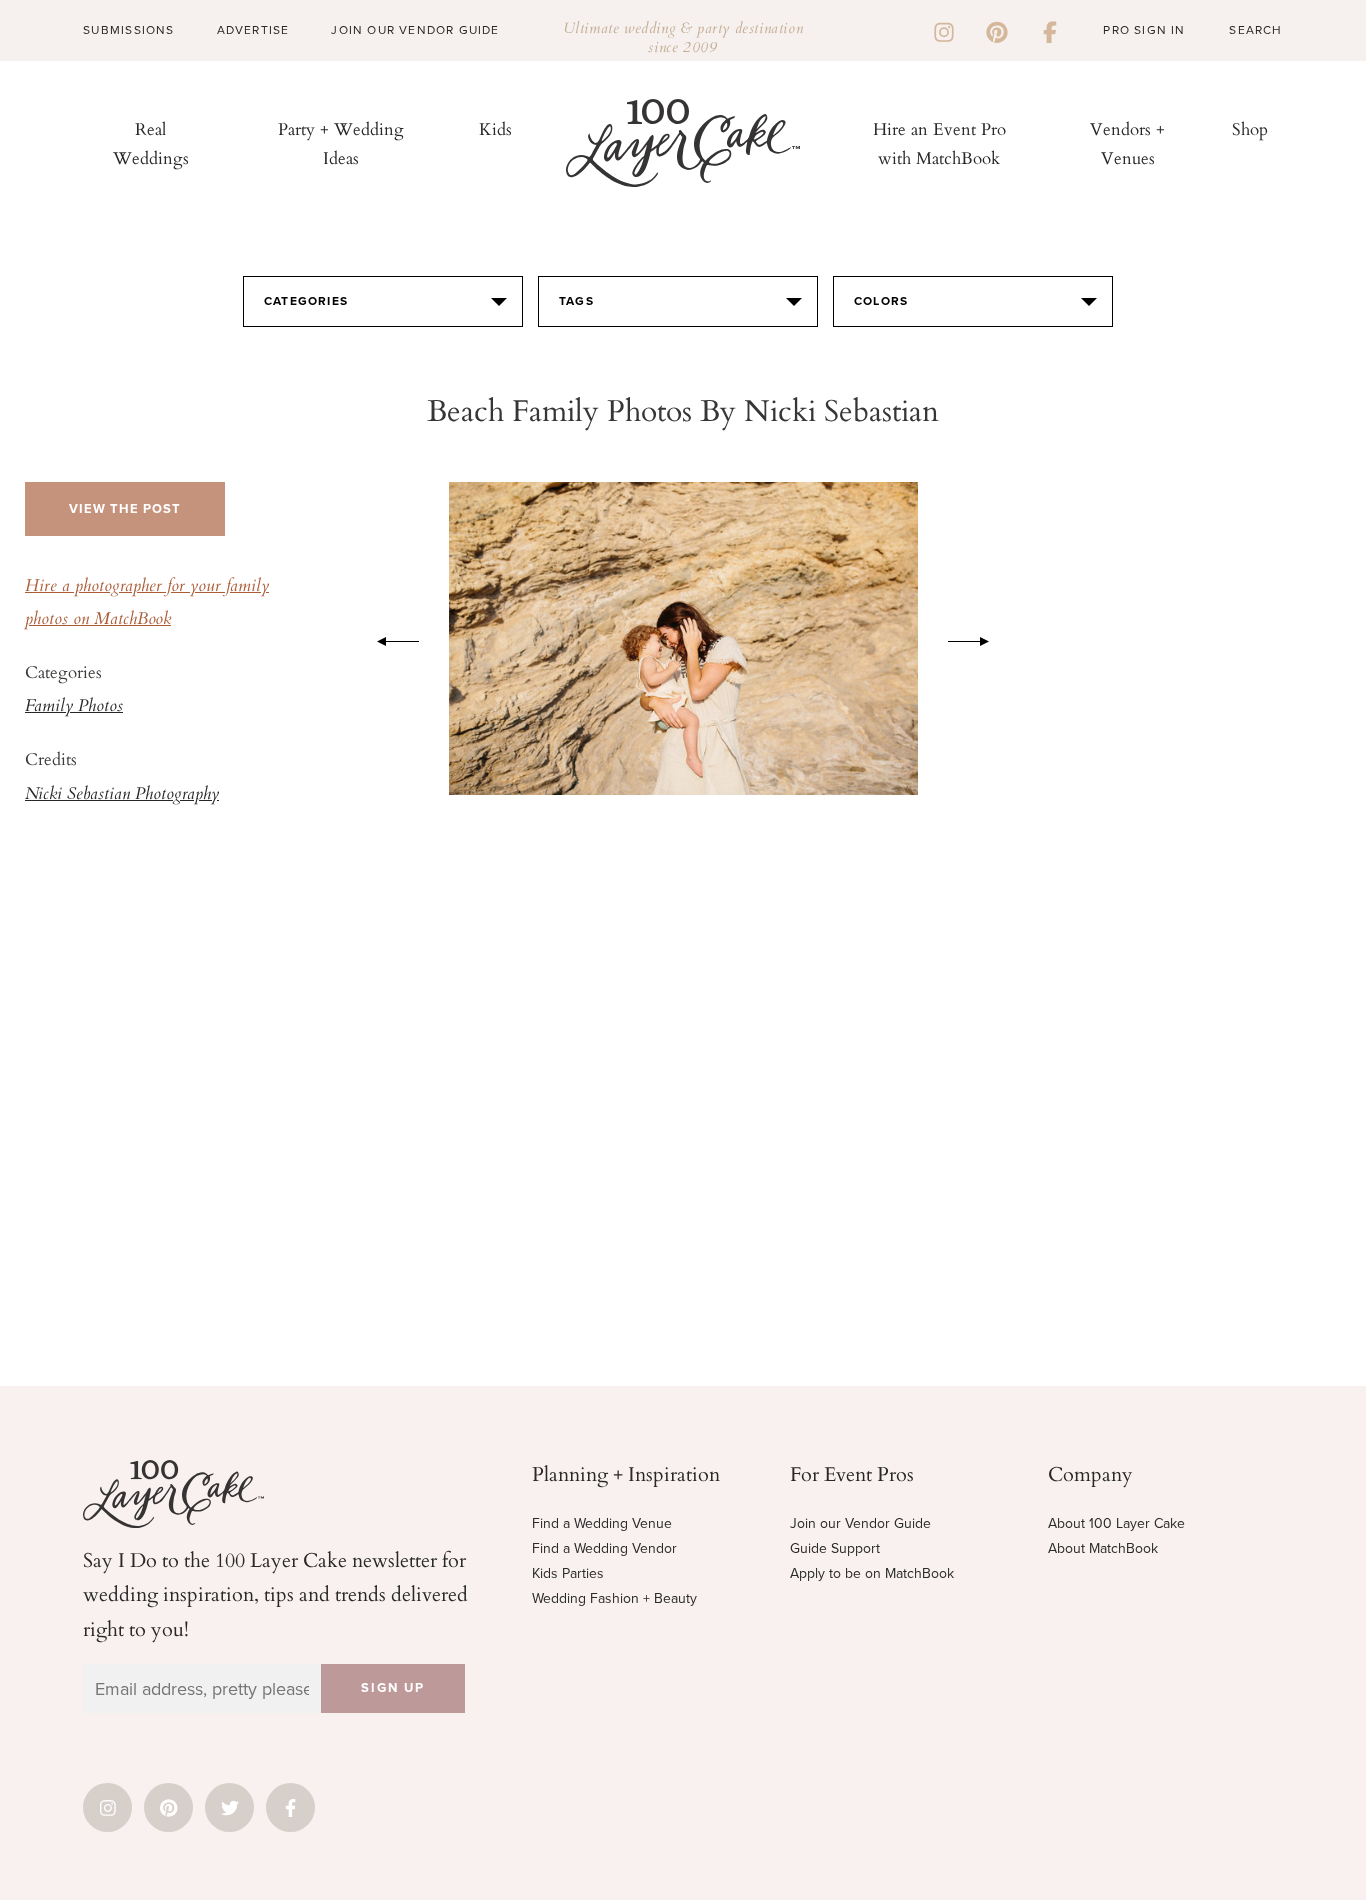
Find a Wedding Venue (602, 1523)
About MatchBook (1103, 1548)
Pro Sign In (1144, 30)
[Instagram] (944, 30)
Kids (495, 128)
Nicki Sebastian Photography (122, 795)
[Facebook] (1050, 30)
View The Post (125, 509)
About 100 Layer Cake (1116, 1523)
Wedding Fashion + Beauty (614, 1598)
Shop (1250, 128)
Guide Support (835, 1548)
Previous (388, 638)
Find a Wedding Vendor (604, 1548)
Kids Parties (568, 1573)
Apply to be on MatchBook (872, 1573)
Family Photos (74, 707)
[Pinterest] (997, 30)
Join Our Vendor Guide (415, 30)
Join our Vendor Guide (860, 1523)
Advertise (253, 30)
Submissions (128, 30)
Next (979, 638)
